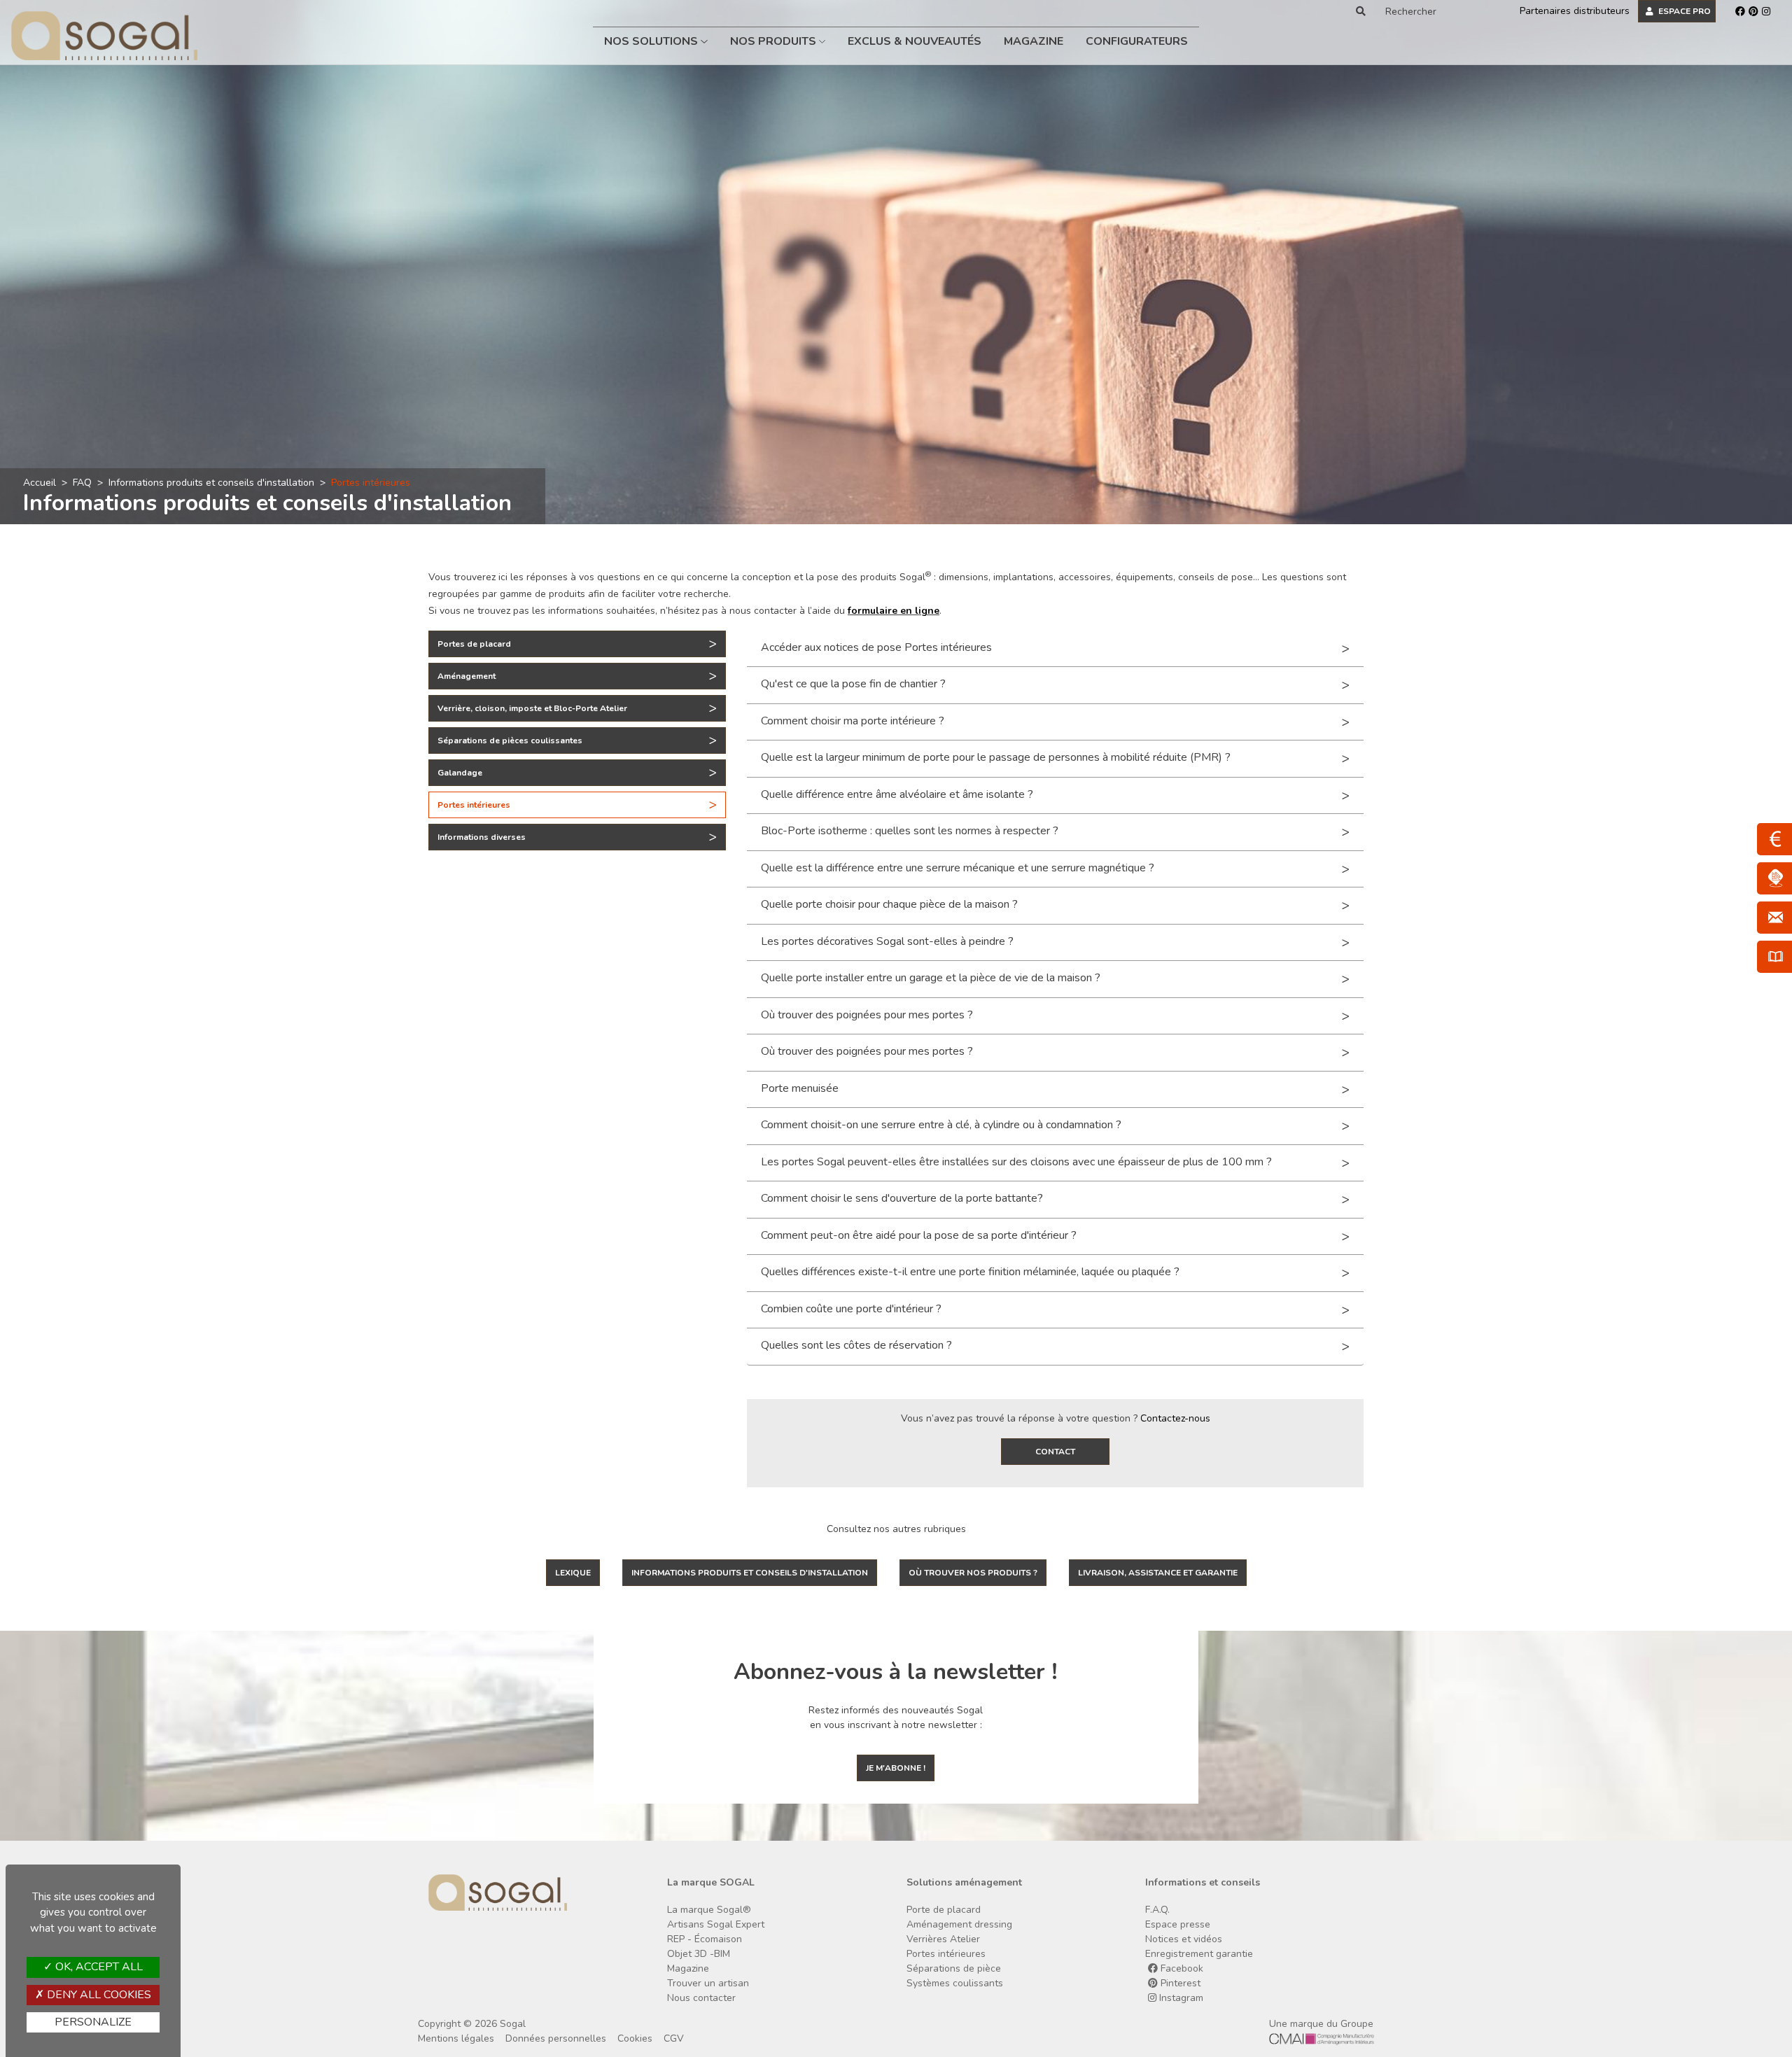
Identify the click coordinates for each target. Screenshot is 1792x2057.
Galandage (460, 773)
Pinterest (1179, 1983)
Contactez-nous (1175, 1418)
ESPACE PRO (1683, 11)
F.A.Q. (1157, 1910)
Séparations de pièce (954, 1968)
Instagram (1180, 1998)
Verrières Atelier (943, 1939)
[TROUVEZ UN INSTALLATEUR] (1774, 878)
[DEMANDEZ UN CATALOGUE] (1774, 957)
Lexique (573, 1573)
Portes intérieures (474, 805)
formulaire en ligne (894, 611)
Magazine (1034, 41)
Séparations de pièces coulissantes (510, 740)
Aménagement (467, 676)
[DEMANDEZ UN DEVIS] (1774, 839)
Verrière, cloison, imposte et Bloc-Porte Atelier (532, 708)
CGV (674, 2038)
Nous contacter (701, 1998)
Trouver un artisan (708, 1983)
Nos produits (775, 41)
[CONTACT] (1774, 918)
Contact (1055, 1452)
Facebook (1181, 1968)
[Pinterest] (1753, 11)
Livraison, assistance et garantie (1158, 1573)
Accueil (40, 483)
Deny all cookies (98, 1995)
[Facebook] (1740, 11)
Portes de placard (474, 644)
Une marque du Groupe (1321, 2024)
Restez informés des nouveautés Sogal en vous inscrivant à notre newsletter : (896, 1718)
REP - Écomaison (705, 1939)
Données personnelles (556, 2038)
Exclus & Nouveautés (915, 41)
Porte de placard (944, 1910)
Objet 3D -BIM (699, 1954)
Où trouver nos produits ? (973, 1573)
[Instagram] (1766, 11)
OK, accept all (98, 1967)
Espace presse (1178, 1924)
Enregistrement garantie (1199, 1954)
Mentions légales (456, 2038)
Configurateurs (1137, 41)
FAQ (82, 483)
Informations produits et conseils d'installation (211, 483)
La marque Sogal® (709, 1910)
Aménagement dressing (959, 1924)
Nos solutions (652, 41)
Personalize (93, 2022)
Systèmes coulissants (955, 1983)
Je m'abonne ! (896, 1768)
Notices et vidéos (1184, 1939)
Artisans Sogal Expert (716, 1924)
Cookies (635, 2038)
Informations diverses (482, 837)
